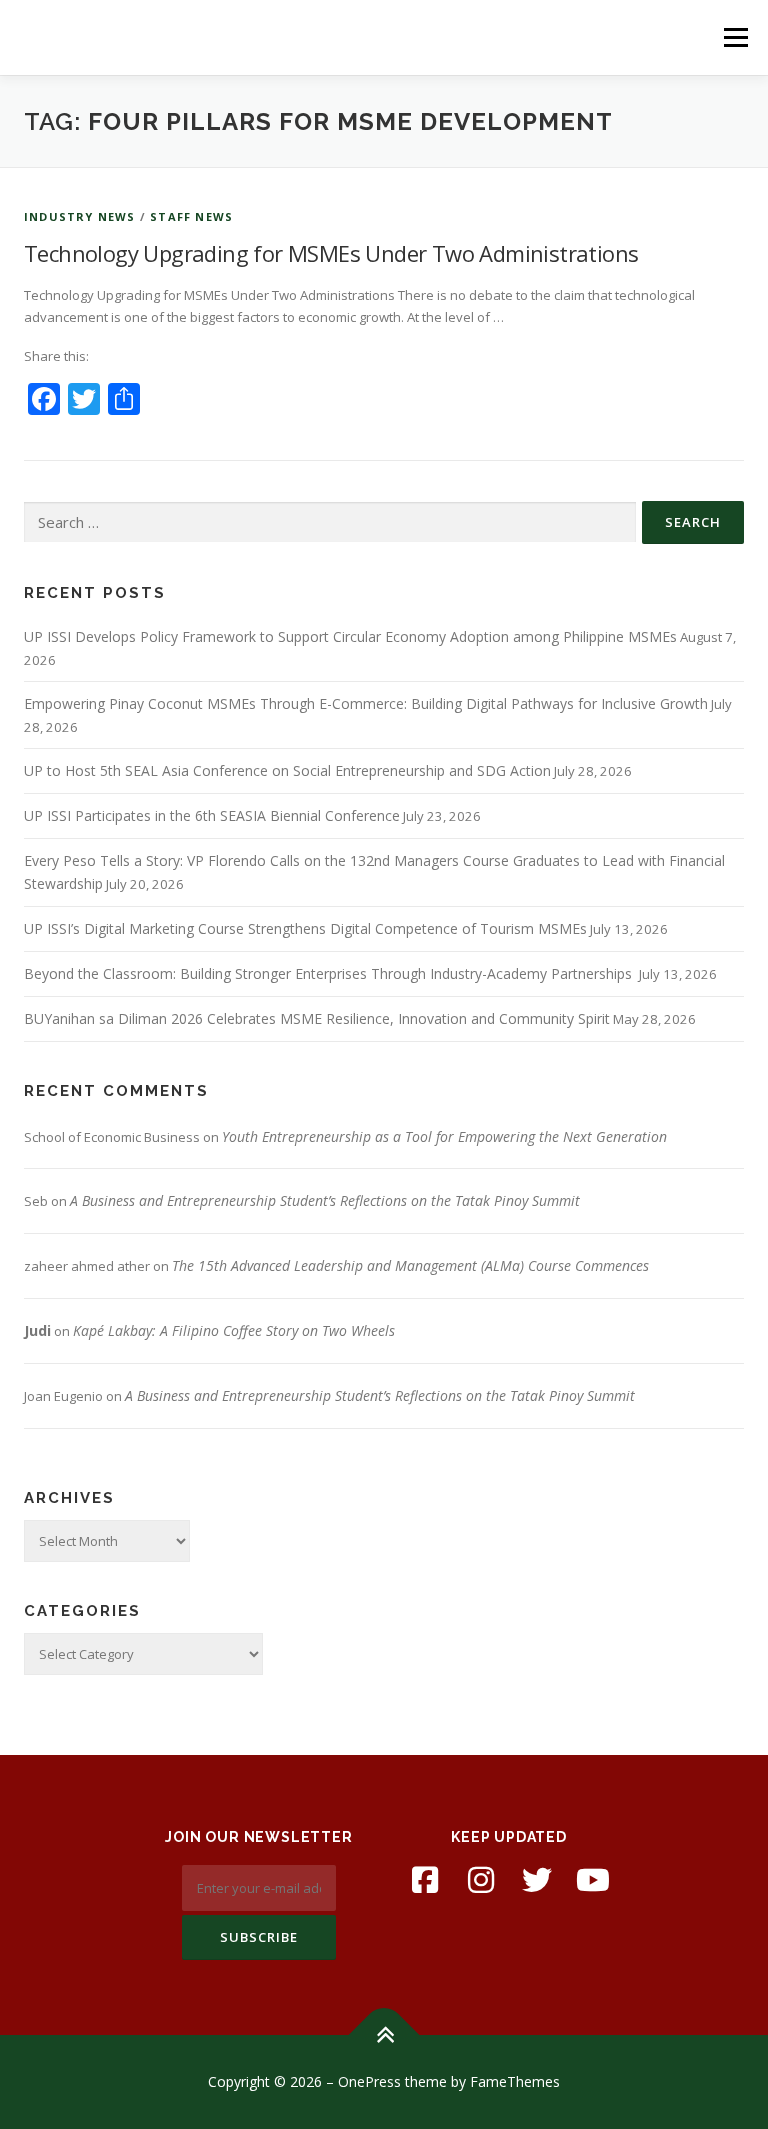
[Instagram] (481, 1880)
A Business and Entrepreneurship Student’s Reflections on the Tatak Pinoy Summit (325, 1200)
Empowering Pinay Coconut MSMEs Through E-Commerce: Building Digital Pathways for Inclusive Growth (366, 703)
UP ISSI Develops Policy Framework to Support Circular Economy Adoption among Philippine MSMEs (350, 636)
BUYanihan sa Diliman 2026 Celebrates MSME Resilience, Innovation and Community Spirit (317, 1018)
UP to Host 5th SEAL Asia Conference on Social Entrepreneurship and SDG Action (287, 770)
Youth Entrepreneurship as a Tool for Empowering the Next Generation (444, 1136)
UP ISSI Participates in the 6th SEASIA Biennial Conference (212, 815)
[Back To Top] (384, 2035)
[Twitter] (537, 1880)
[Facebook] (425, 1880)
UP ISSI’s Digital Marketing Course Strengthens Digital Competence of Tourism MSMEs (305, 928)
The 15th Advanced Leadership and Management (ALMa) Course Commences (410, 1265)
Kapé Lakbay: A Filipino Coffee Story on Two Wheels (234, 1330)
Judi (37, 1330)
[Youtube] (593, 1880)
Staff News (191, 216)
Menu (735, 37)
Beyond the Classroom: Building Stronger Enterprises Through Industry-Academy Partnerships (330, 973)
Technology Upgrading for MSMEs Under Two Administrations (331, 253)
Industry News (80, 216)
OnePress (369, 2081)
